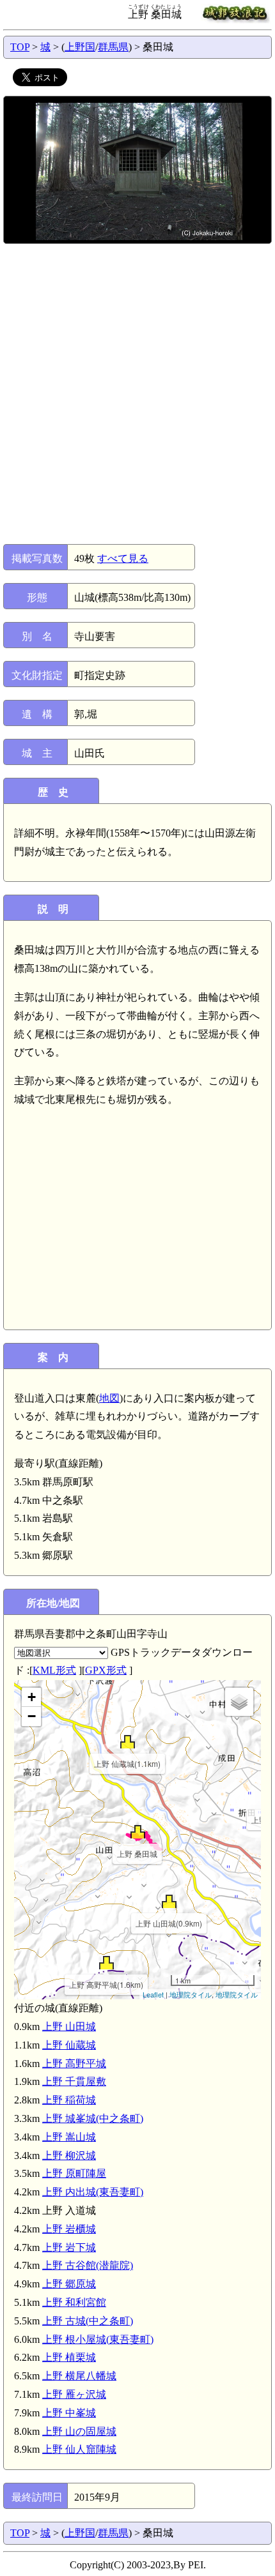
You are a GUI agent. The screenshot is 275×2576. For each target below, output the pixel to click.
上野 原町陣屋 (74, 2173)
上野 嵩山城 (69, 2137)
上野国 (80, 47)
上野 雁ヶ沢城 (74, 2394)
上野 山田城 (69, 2027)
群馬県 (113, 47)
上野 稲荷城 (69, 2100)
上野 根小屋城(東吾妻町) (98, 2339)
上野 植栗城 (69, 2357)
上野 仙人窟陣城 (79, 2449)
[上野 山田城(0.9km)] (169, 1901)
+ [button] (32, 1697)
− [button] (32, 1716)
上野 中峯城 (69, 2413)
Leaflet (153, 1994)
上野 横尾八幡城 (79, 2376)
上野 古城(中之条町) (88, 2321)
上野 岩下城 (69, 2247)
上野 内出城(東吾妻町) (93, 2192)
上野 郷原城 (69, 2284)
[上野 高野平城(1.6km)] (106, 1963)
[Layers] (239, 1702)
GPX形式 (106, 1670)
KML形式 (54, 1670)
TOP (20, 47)
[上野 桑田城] (138, 1832)
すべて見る (123, 558)
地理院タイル (191, 1994)
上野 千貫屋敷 (74, 2081)
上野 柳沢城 (69, 2156)
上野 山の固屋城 (79, 2431)
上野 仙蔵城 (69, 2045)
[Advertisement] (137, 394)
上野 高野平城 (74, 2064)
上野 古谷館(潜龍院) (88, 2265)
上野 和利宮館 (74, 2302)
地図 (109, 1398)
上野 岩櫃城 (69, 2229)
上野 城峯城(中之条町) (93, 2118)
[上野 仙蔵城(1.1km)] (128, 1742)
